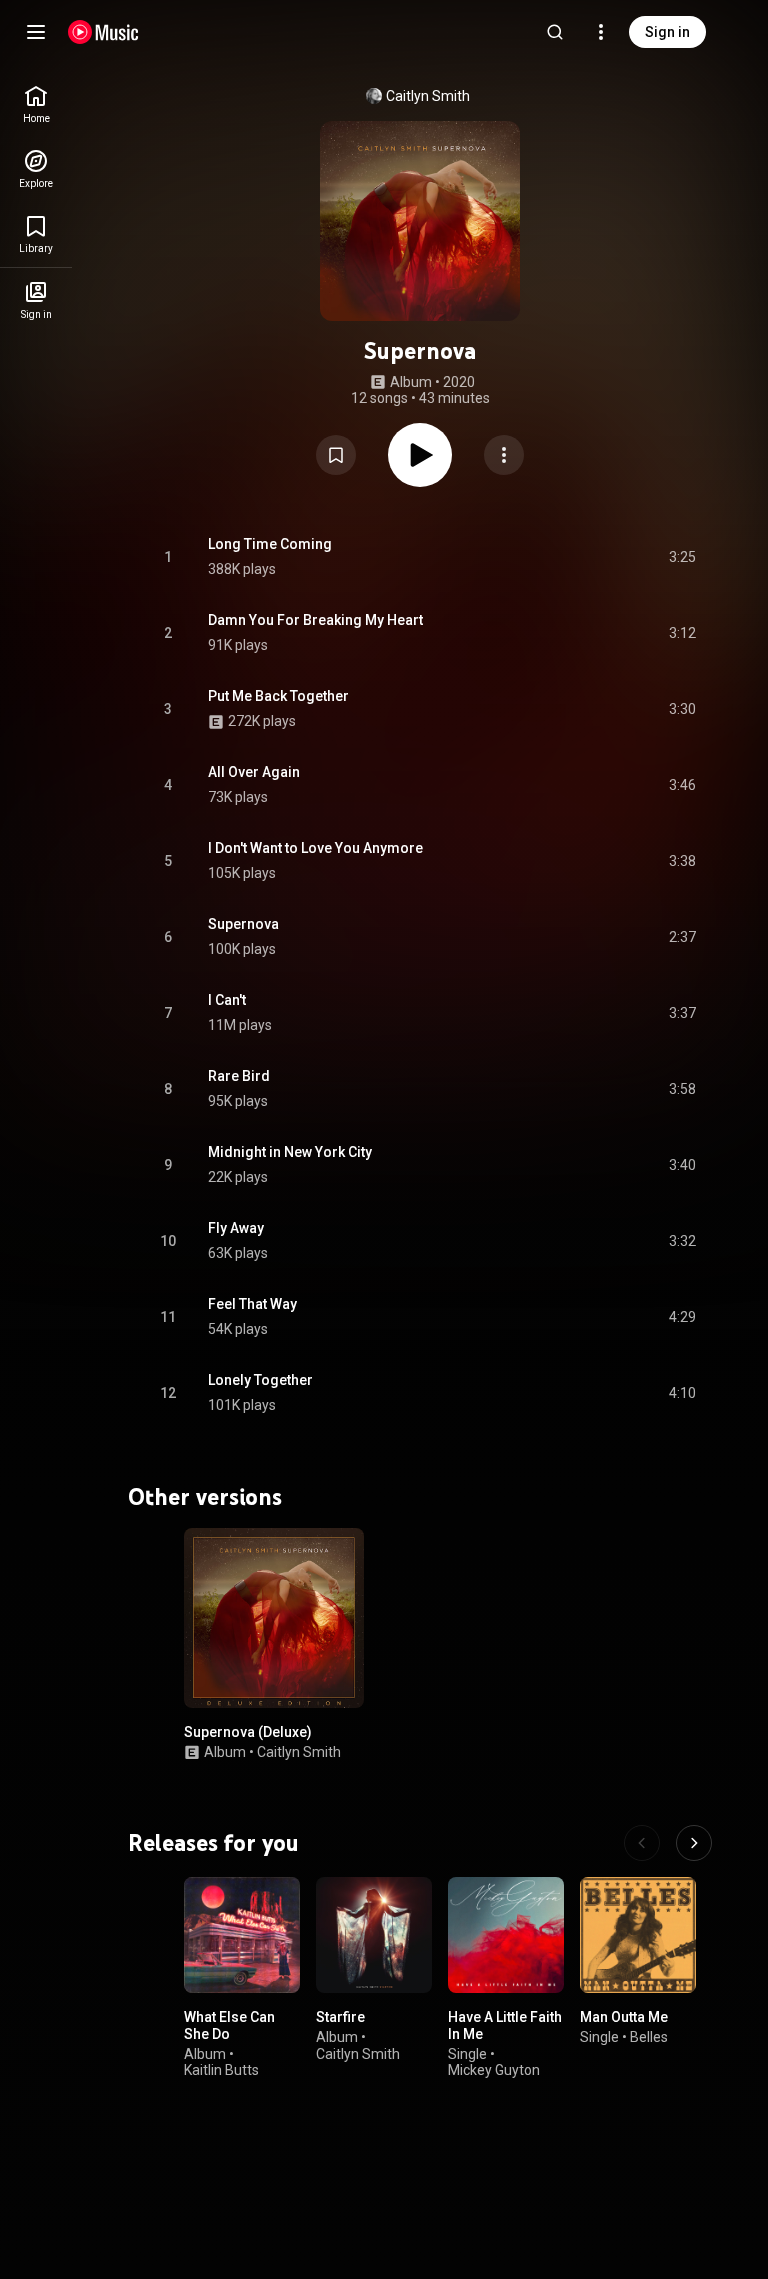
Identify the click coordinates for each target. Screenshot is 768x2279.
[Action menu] (504, 455)
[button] (336, 455)
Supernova (243, 924)
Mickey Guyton (494, 2070)
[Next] (694, 1843)
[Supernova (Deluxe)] (274, 1618)
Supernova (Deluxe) (248, 1732)
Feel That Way (252, 1304)
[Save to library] (336, 455)
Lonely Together (260, 1380)
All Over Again (254, 772)
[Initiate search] (555, 32)
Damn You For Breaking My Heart (315, 620)
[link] (36, 104)
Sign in (667, 32)
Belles (649, 2036)
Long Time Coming (270, 544)
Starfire (340, 2017)
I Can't (227, 1000)
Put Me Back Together (278, 696)
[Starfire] (374, 1935)
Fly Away (236, 1228)
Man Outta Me (624, 2017)
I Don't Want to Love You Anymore (315, 848)
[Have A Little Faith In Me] (506, 1935)
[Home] (103, 32)
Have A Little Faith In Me (505, 2025)
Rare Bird (239, 1076)
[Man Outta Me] (638, 1935)
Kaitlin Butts (221, 2070)
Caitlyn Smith (428, 96)
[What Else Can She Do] (242, 1935)
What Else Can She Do (229, 2025)
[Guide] (36, 32)
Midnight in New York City (290, 1152)
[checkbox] (682, 557)
